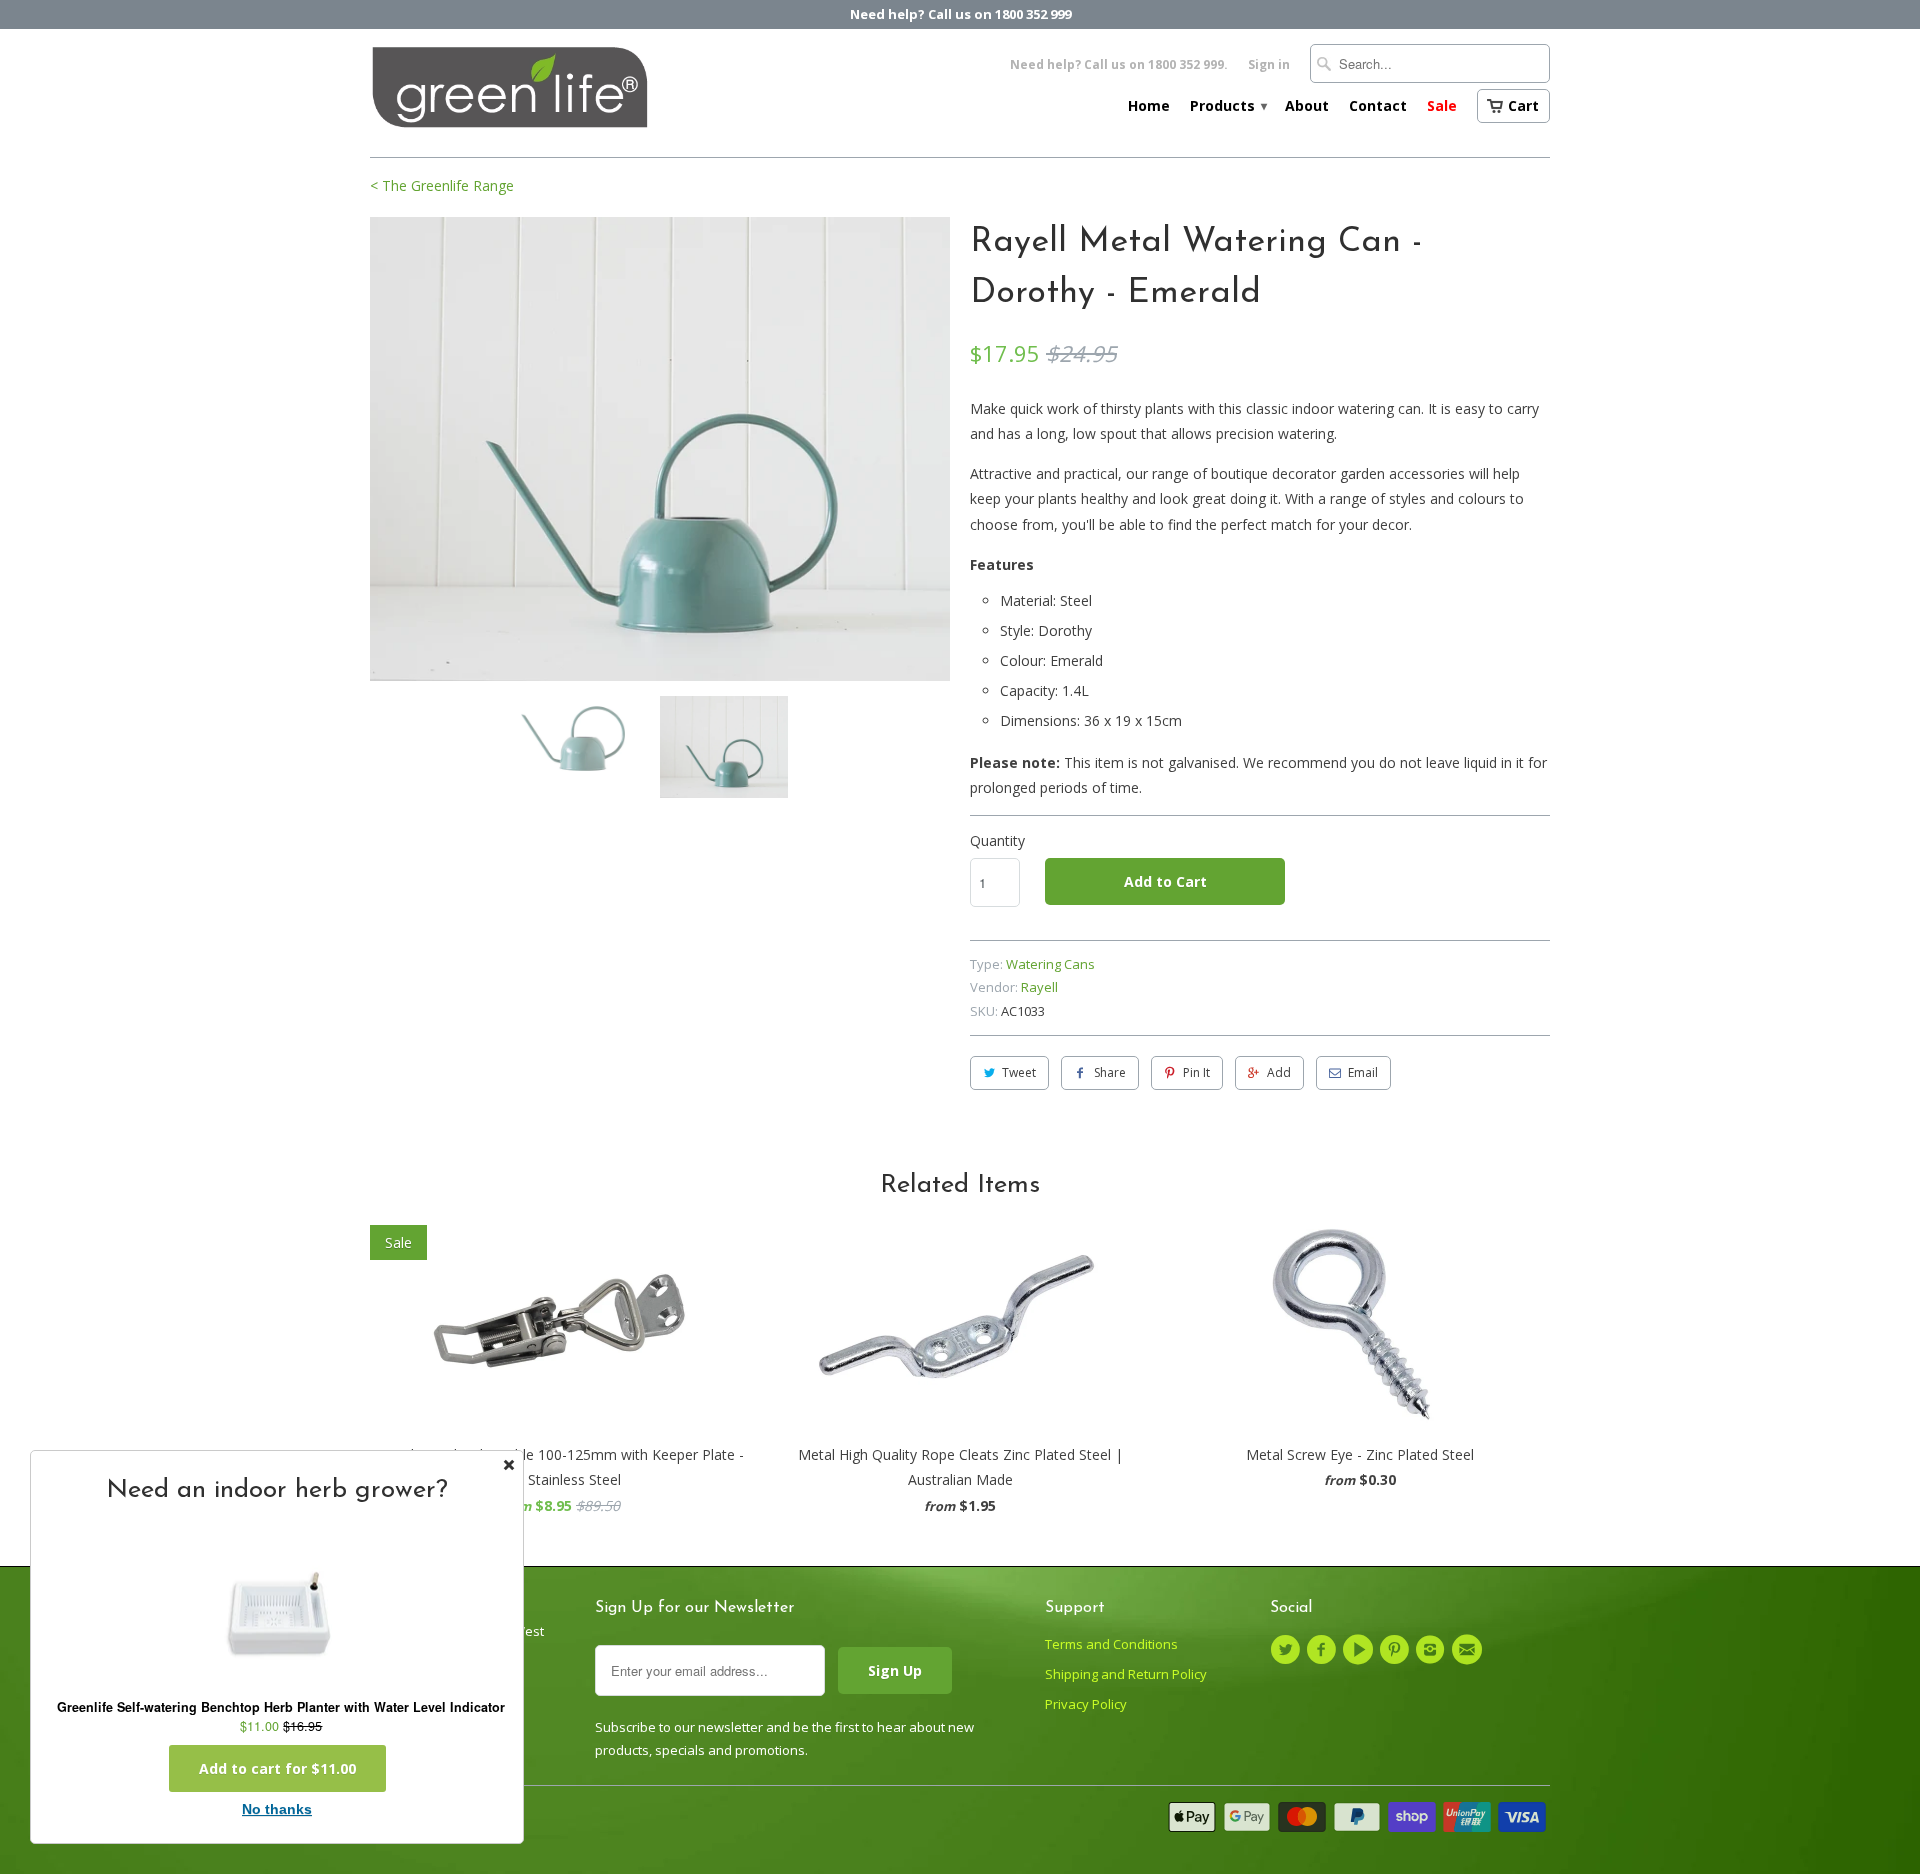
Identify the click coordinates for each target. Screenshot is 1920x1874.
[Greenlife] (510, 93)
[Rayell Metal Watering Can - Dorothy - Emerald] (660, 449)
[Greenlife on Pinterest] (1397, 1650)
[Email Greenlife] (1469, 1650)
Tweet (1019, 1072)
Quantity (997, 840)
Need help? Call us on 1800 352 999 (960, 14)
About (1307, 106)
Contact (1378, 106)
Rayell (1039, 987)
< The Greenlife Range (442, 185)
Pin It (1196, 1072)
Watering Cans (1050, 964)
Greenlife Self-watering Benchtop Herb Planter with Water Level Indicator (281, 1707)
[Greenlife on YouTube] (1361, 1650)
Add (1279, 1072)
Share (1110, 1072)
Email (1363, 1072)
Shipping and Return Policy (1126, 1674)
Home (1149, 106)
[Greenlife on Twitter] (1288, 1650)
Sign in (1269, 64)
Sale (1442, 106)
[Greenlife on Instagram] (1433, 1650)
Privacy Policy (1086, 1704)
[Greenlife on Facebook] (1324, 1650)
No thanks (277, 1809)
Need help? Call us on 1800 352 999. (1119, 64)
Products (1227, 106)
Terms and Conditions (1111, 1644)
